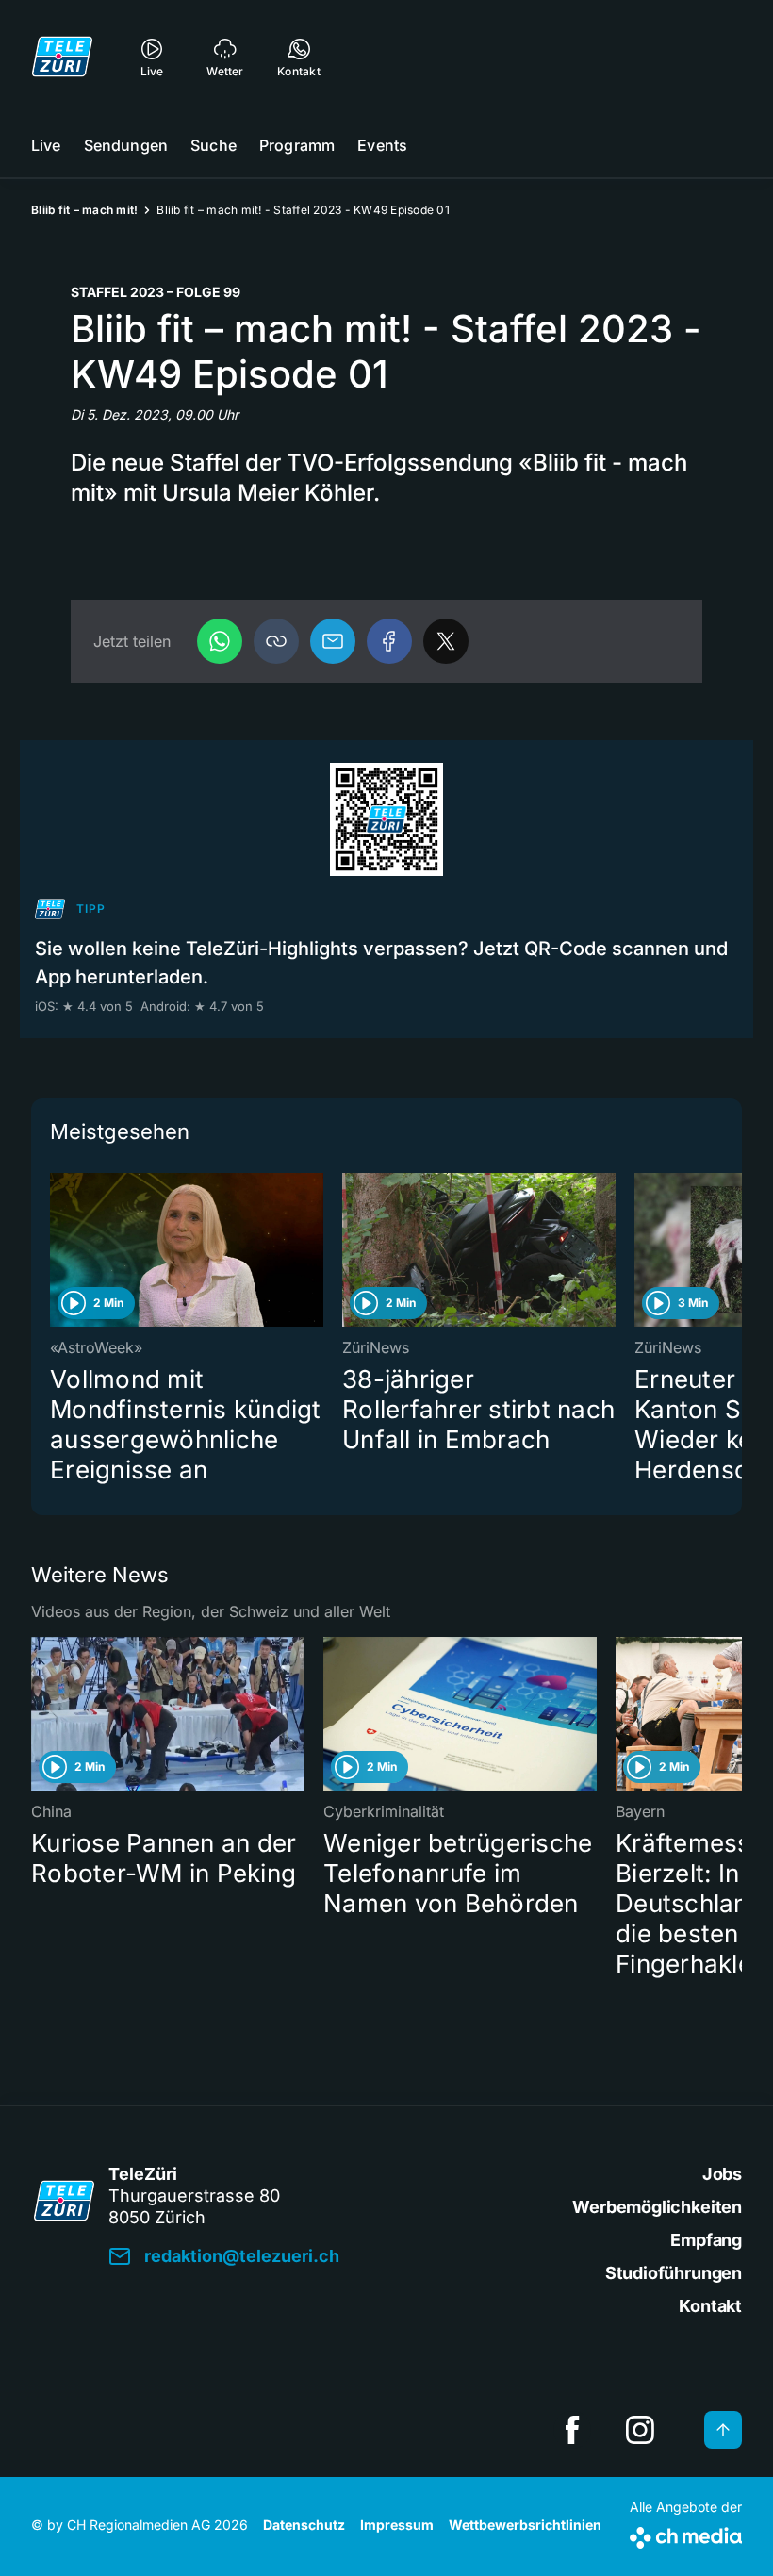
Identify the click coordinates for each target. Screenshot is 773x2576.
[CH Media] (686, 2534)
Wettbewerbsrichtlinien (525, 2525)
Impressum (397, 2525)
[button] (276, 641)
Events (382, 145)
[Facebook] (389, 641)
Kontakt (710, 2306)
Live (46, 145)
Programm (297, 145)
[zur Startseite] (62, 57)
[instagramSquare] (640, 2430)
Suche (214, 145)
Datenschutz (304, 2525)
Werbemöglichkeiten (657, 2207)
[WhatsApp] (220, 641)
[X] (446, 641)
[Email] (333, 641)
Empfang (706, 2240)
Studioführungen (674, 2273)
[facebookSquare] (572, 2430)
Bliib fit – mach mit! (84, 210)
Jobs (722, 2174)
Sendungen (126, 145)
